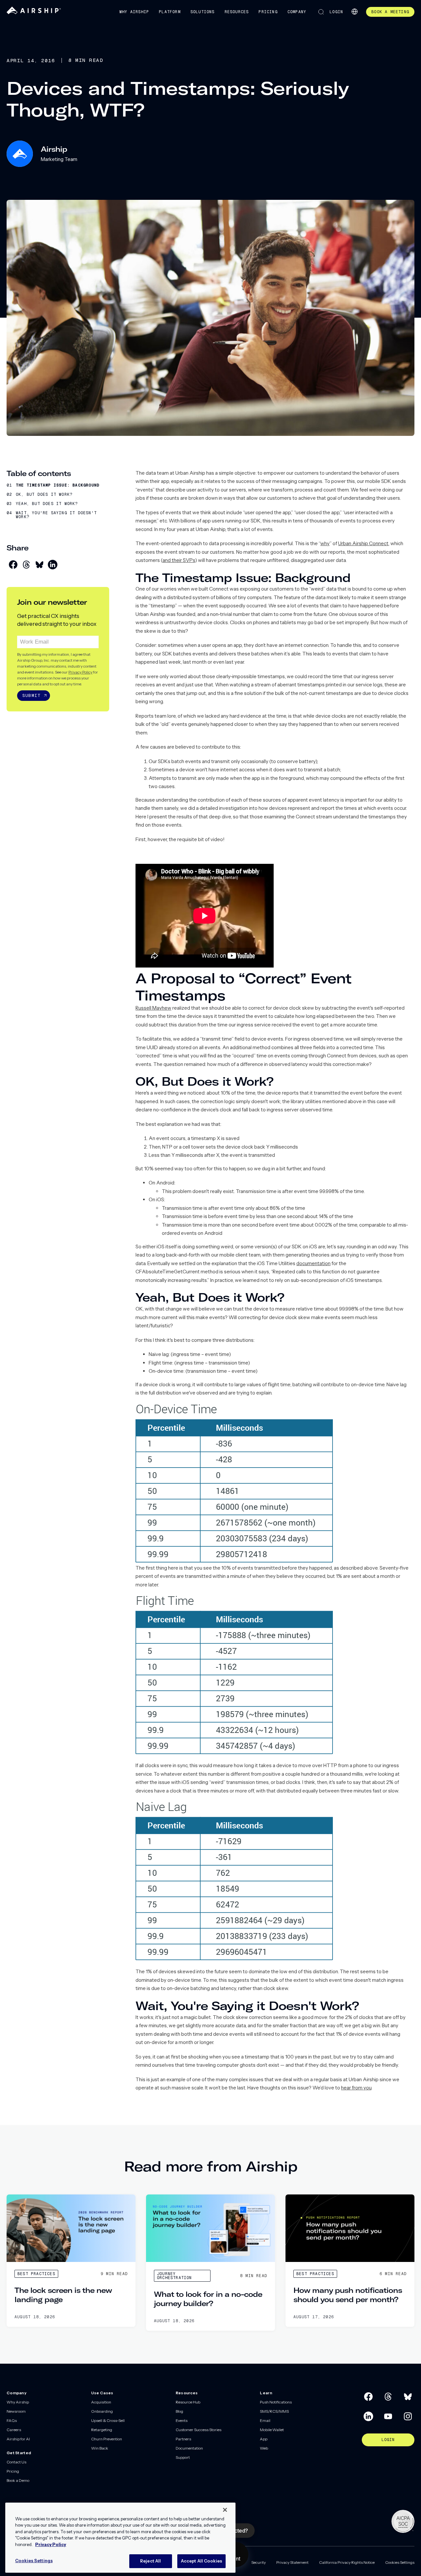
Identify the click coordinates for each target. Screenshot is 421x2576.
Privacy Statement (292, 2562)
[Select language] (355, 12)
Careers (14, 2430)
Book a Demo (18, 2480)
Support (183, 2457)
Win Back (100, 2448)
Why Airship (134, 12)
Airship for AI (18, 2439)
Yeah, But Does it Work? (47, 504)
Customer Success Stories (198, 2430)
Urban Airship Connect (363, 543)
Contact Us (16, 2462)
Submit (31, 695)
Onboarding (102, 2411)
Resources (237, 12)
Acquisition (101, 2402)
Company (297, 12)
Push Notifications (276, 2402)
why (325, 543)
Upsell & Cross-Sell (108, 2420)
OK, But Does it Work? (44, 494)
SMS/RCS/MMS (274, 2411)
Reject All (150, 2561)
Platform (170, 12)
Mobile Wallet (272, 2430)
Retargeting (102, 2430)
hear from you (356, 2088)
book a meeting (390, 12)
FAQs (12, 2420)
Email (265, 2420)
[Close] (225, 2510)
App (264, 2439)
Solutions (203, 12)
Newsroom (16, 2411)
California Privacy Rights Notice (347, 2562)
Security (259, 2562)
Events (182, 2420)
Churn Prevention (107, 2439)
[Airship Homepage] (34, 13)
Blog (179, 2411)
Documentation (189, 2448)
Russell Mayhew (153, 1008)
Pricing (268, 12)
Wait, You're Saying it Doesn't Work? (56, 515)
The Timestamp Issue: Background (58, 485)
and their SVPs (179, 560)
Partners (183, 2439)
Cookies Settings (400, 2562)
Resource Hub (188, 2402)
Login (336, 12)
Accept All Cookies (201, 2561)
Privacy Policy (80, 672)
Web (264, 2448)
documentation (313, 1263)
